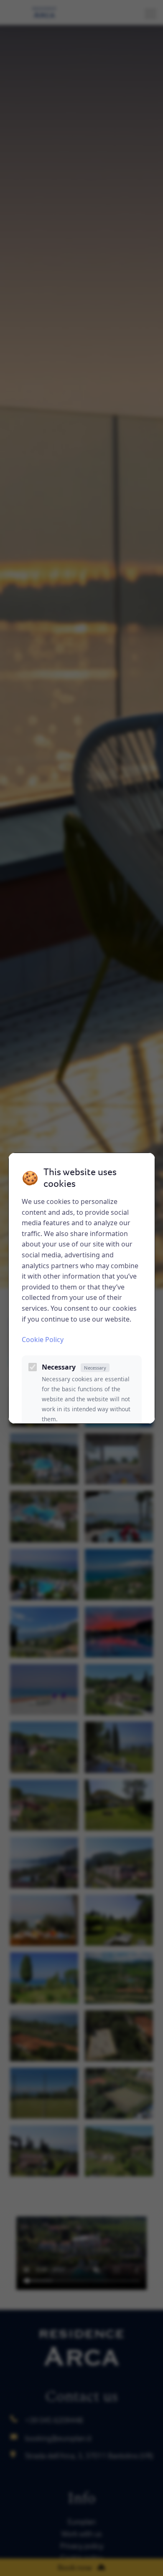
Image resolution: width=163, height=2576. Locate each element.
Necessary (74, 1367)
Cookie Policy (43, 1340)
